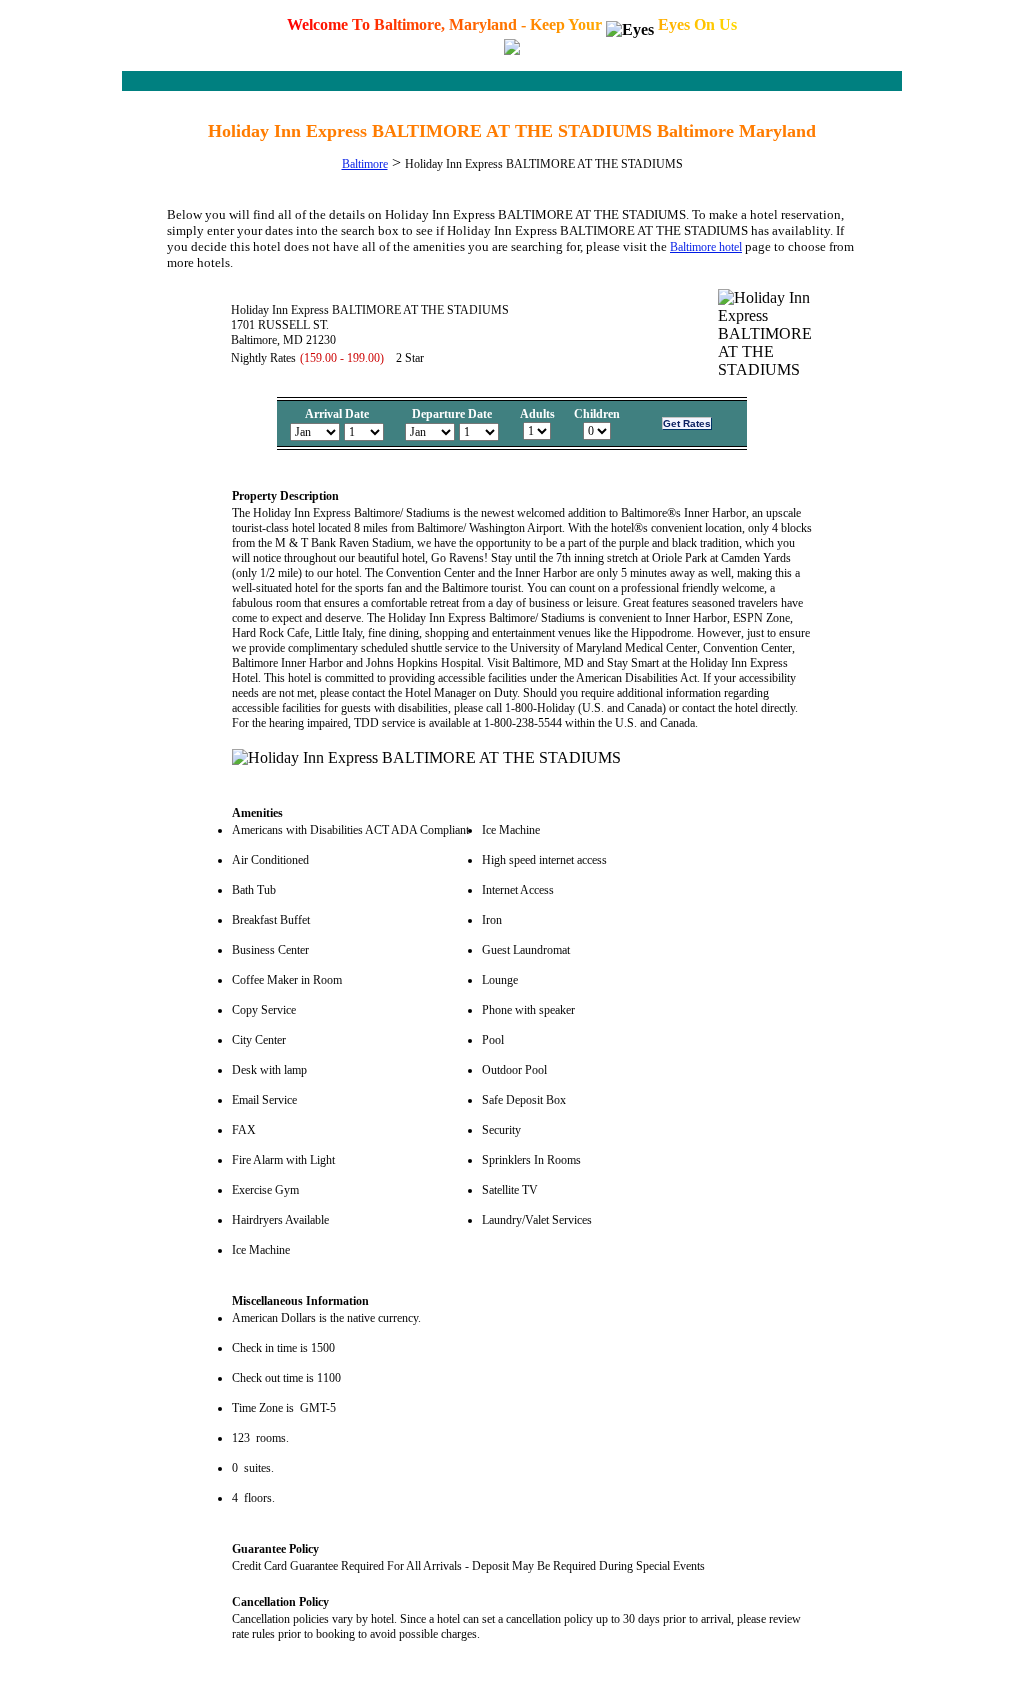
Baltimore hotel (706, 247)
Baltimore (365, 164)
